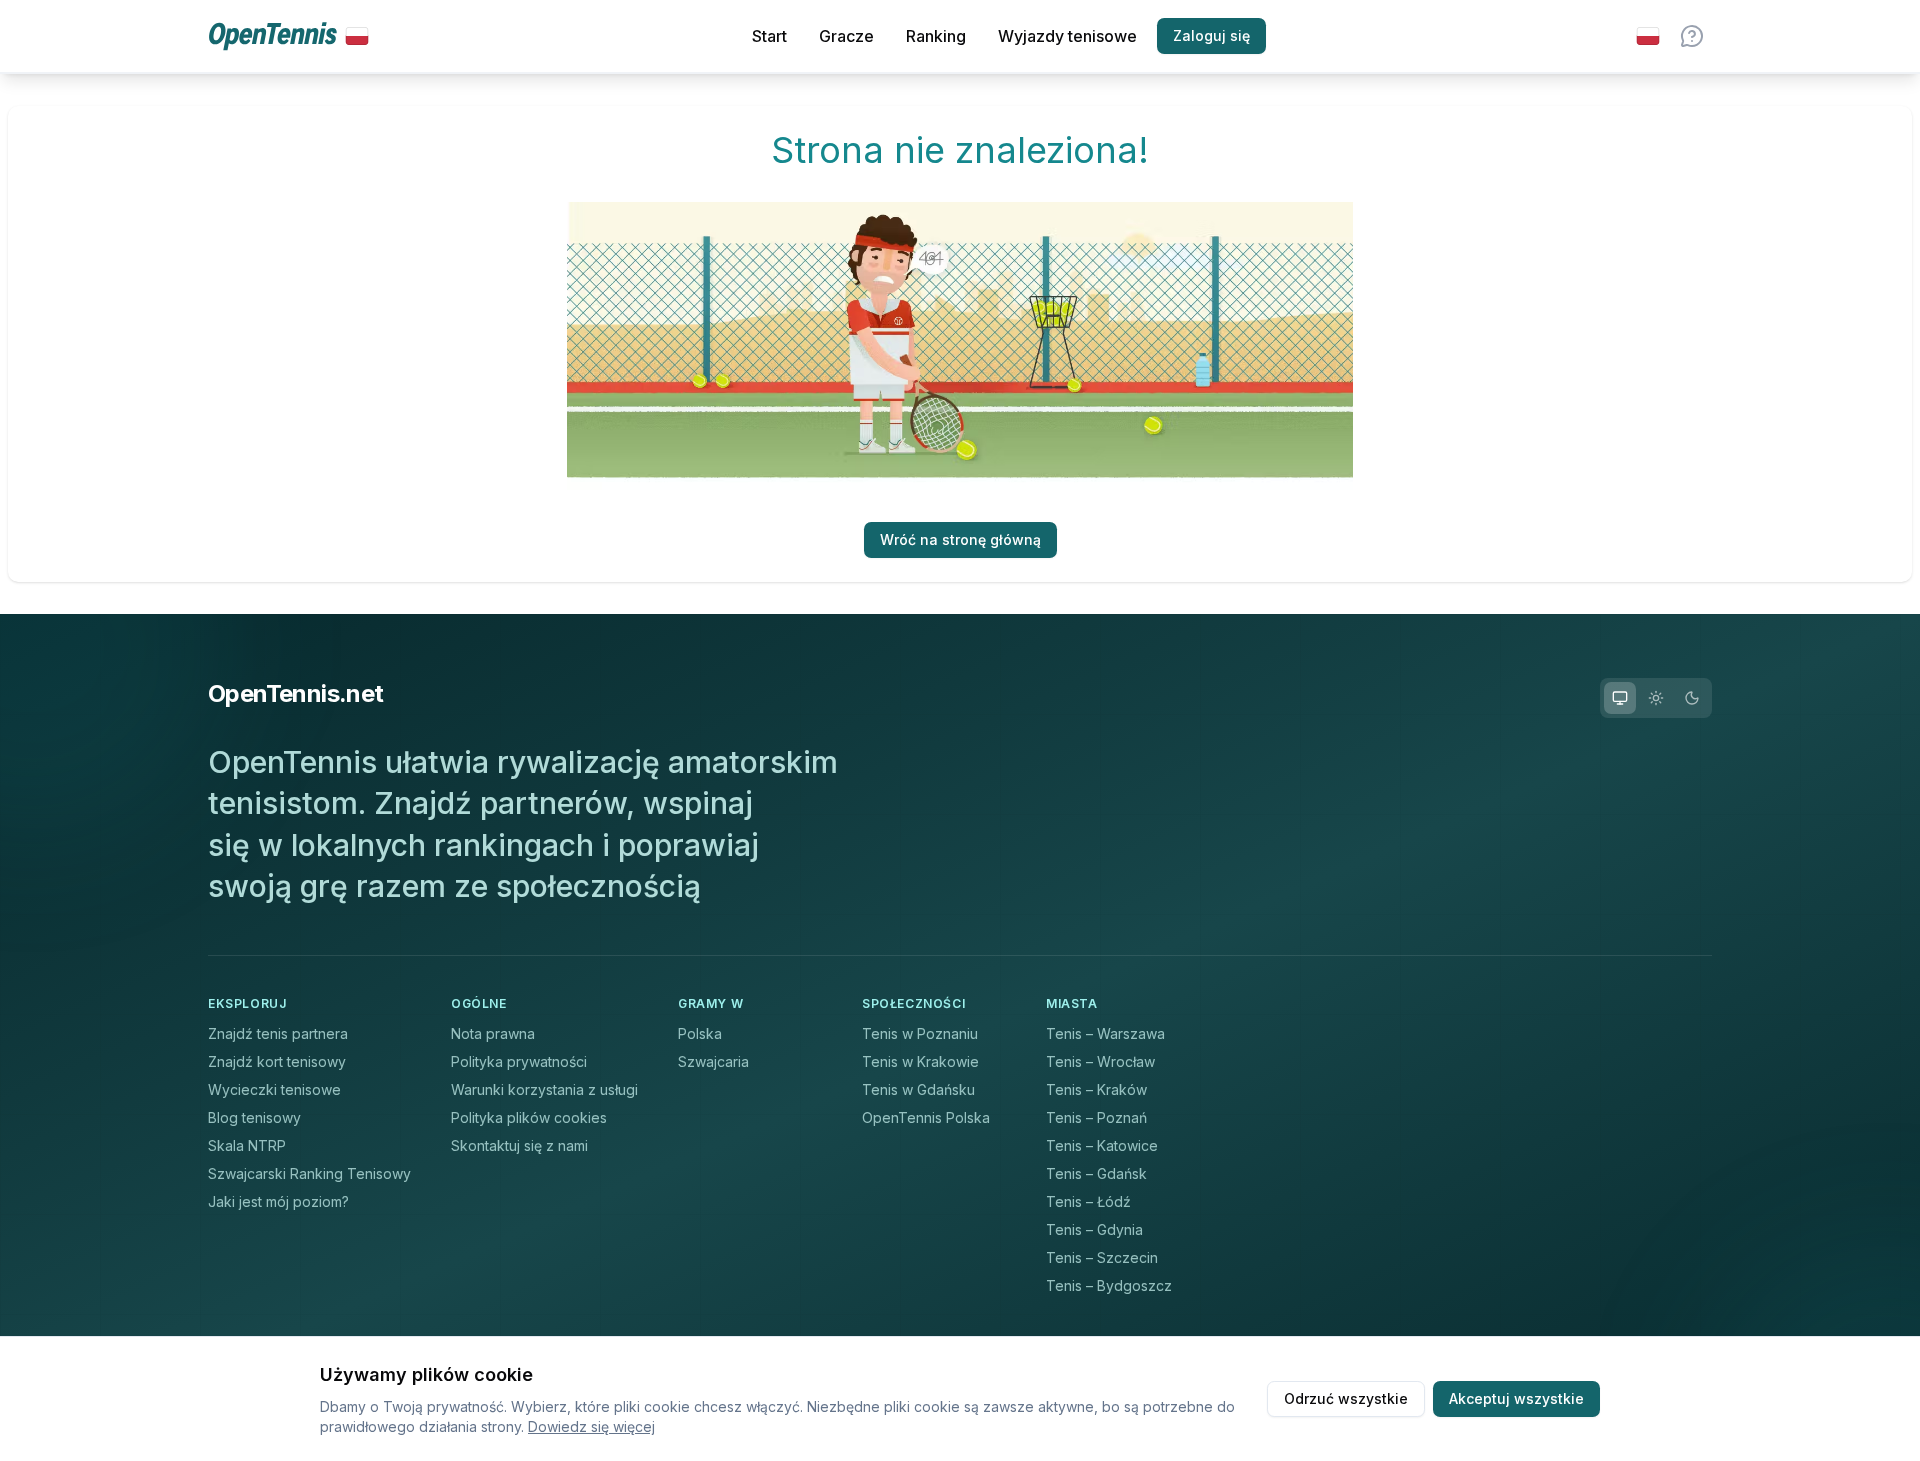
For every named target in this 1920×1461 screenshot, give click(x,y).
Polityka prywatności (519, 1061)
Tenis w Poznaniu (920, 1033)
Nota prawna (493, 1033)
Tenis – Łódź (1088, 1201)
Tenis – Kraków (1096, 1089)
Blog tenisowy (254, 1117)
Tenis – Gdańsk (1096, 1173)
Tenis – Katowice (1102, 1145)
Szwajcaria (713, 1061)
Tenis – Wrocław (1100, 1061)
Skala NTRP (247, 1145)
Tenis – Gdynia (1094, 1229)
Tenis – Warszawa (1105, 1033)
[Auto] (1620, 698)
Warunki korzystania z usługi (544, 1089)
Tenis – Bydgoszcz (1109, 1285)
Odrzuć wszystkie (1346, 1398)
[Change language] (1648, 36)
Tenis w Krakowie (920, 1061)
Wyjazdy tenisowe (1067, 36)
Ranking (936, 36)
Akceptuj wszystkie (1516, 1398)
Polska (700, 1033)
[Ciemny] (1692, 698)
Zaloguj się (1211, 35)
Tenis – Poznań (1096, 1117)
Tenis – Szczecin (1102, 1257)
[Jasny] (1656, 698)
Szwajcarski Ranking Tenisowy (309, 1173)
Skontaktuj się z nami (519, 1145)
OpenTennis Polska (926, 1117)
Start (769, 36)
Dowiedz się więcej (591, 1426)
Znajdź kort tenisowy (277, 1061)
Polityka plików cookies (529, 1117)
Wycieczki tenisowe (274, 1089)
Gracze (846, 36)
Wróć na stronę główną (960, 539)
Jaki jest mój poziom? (278, 1201)
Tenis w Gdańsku (918, 1089)
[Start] (288, 36)
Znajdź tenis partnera (278, 1033)
